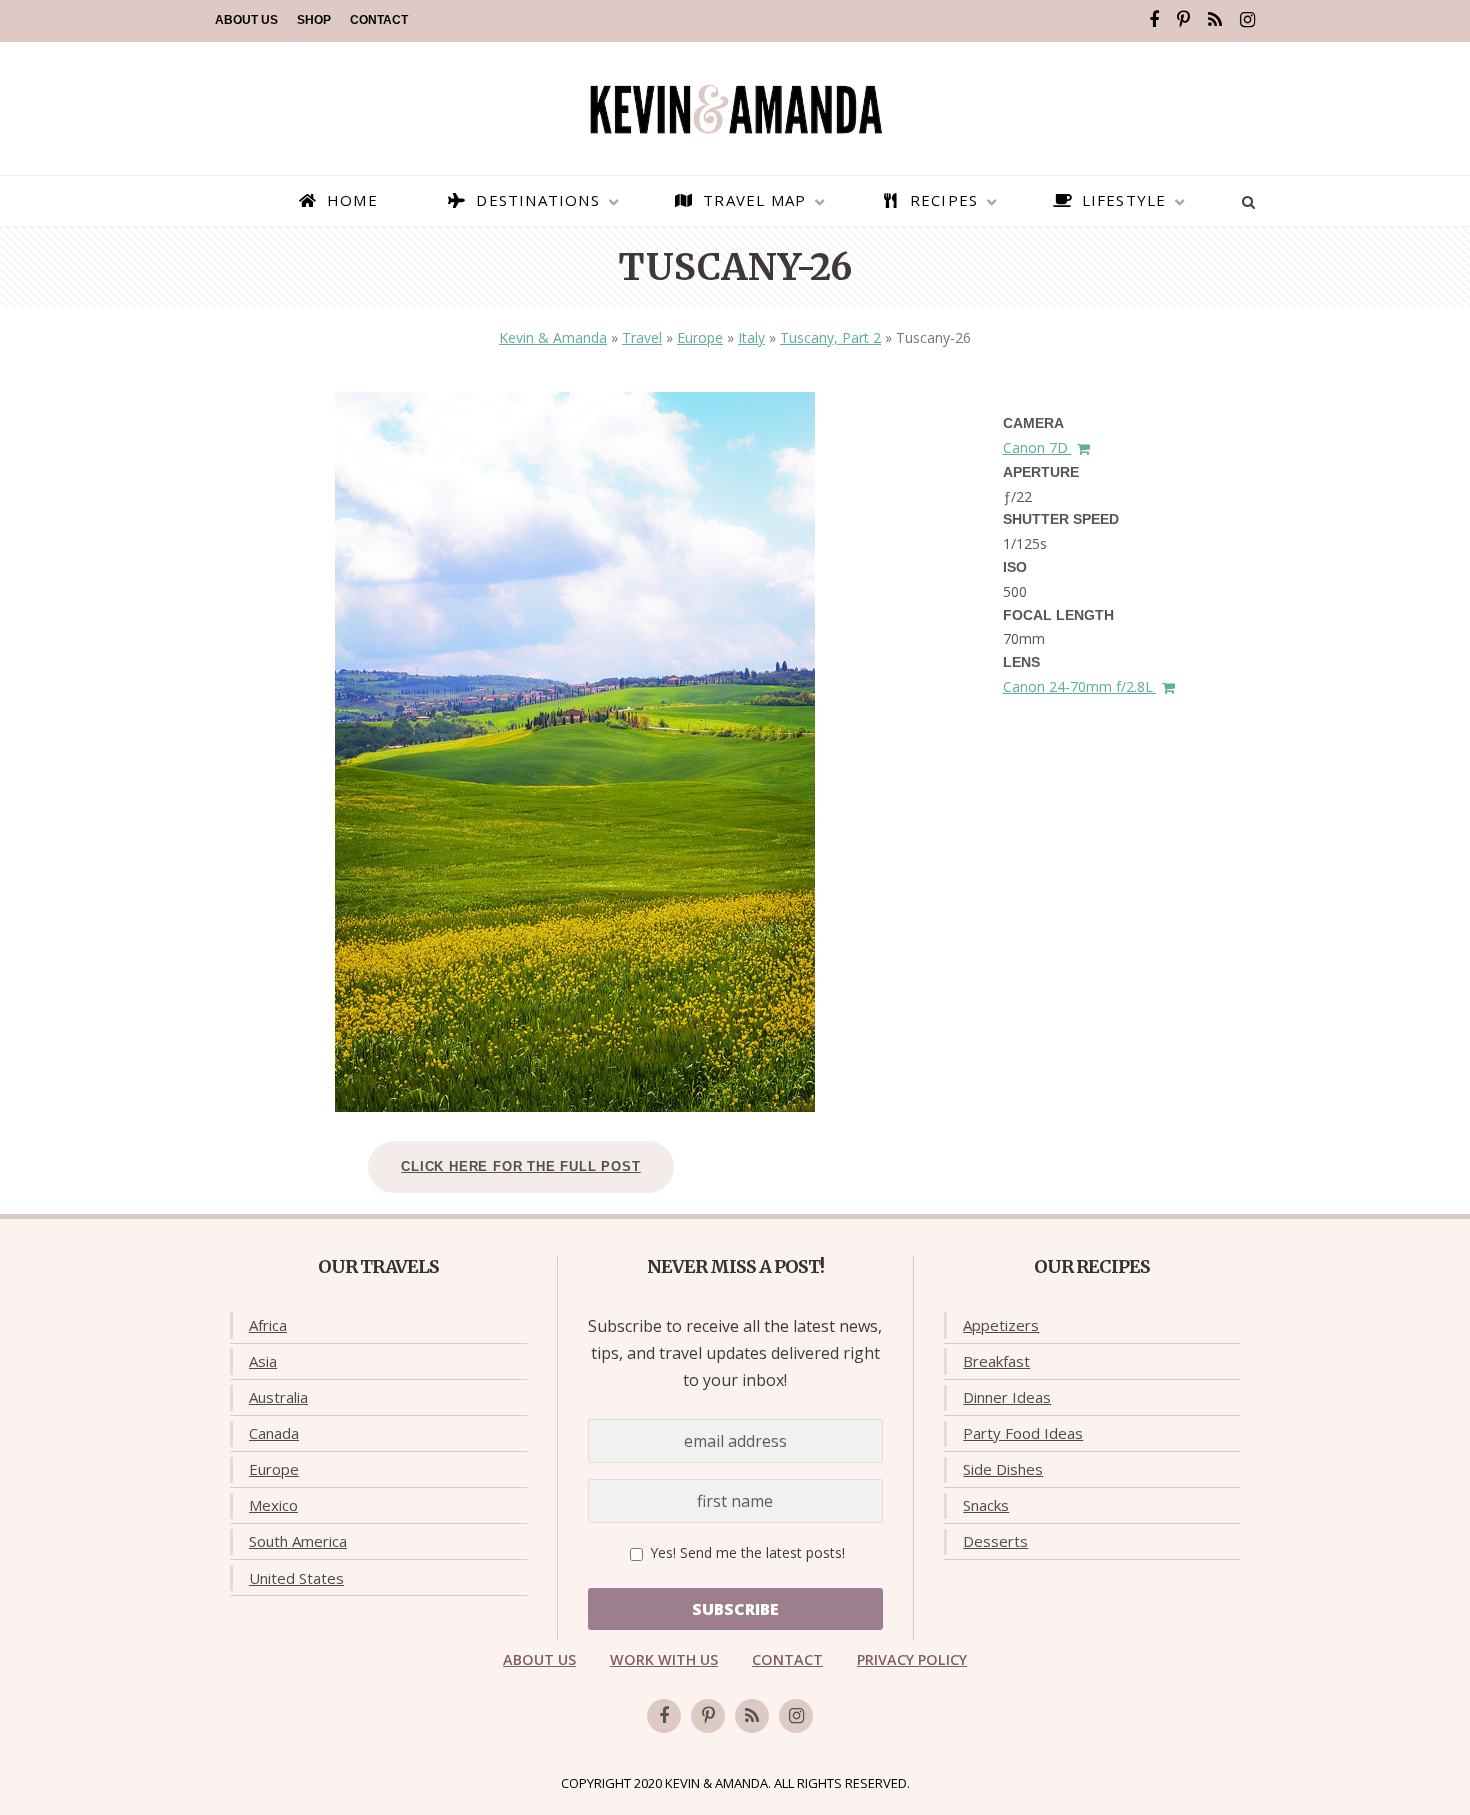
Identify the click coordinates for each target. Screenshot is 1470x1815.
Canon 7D (1037, 447)
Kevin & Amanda (553, 337)
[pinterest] (1183, 20)
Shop (314, 20)
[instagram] (1247, 20)
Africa (268, 1325)
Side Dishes (1003, 1469)
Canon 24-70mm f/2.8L (1080, 686)
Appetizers (1001, 1325)
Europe (700, 337)
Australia (278, 1397)
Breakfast (996, 1361)
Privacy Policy (912, 1659)
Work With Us (664, 1659)
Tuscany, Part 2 (830, 337)
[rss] (1215, 20)
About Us (246, 20)
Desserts (995, 1541)
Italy (751, 337)
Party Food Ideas (1023, 1433)
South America (298, 1541)
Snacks (986, 1505)
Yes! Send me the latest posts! (745, 1552)
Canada (274, 1433)
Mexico (273, 1505)
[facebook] (1154, 20)
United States (296, 1578)
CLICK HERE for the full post (520, 1166)
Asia (263, 1361)
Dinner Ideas (1007, 1397)
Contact (379, 20)
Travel (642, 337)
